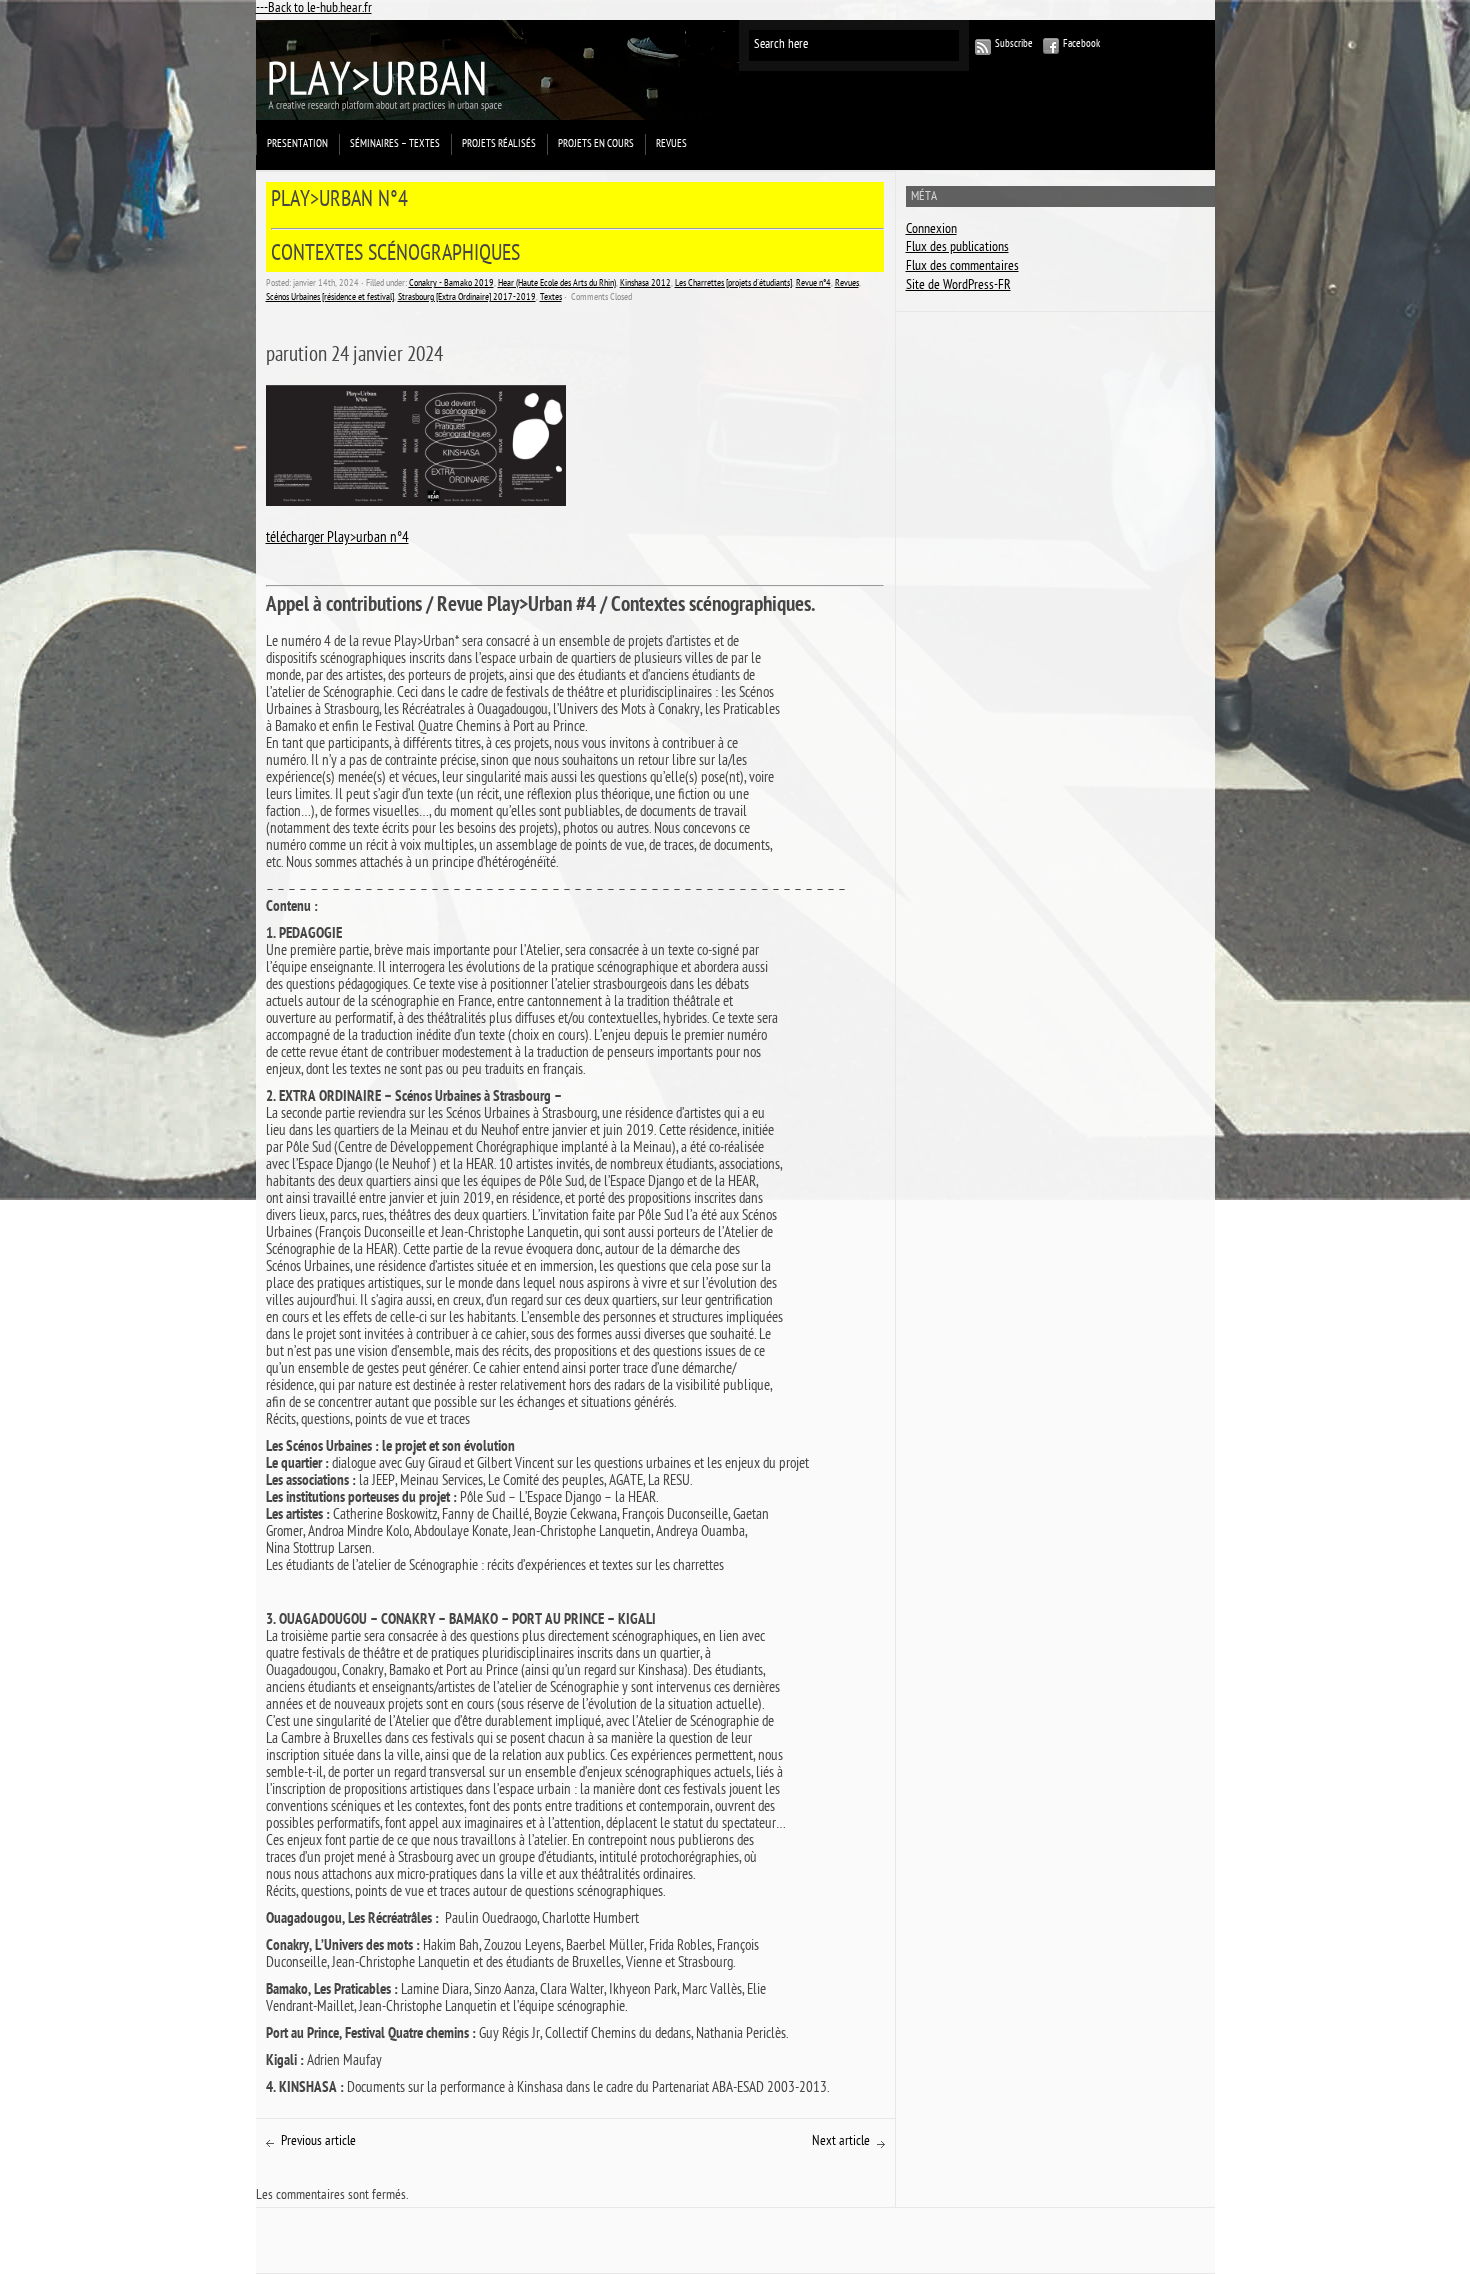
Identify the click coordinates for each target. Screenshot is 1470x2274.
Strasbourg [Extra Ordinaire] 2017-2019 (467, 298)
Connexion (931, 230)
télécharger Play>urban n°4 (337, 539)
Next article (841, 2142)
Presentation (297, 144)
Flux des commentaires (962, 267)
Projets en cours (596, 144)
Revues (671, 144)
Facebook (1081, 44)
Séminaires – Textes (395, 144)
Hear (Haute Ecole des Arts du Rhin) (557, 284)
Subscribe (1014, 44)
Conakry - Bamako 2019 (451, 284)
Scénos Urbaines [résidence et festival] (330, 298)
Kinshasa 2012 (645, 284)
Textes (551, 298)
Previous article (318, 2142)
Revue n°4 (813, 284)
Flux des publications (957, 248)
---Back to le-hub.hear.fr (314, 9)
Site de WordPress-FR (958, 286)
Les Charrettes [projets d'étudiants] (733, 284)
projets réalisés (499, 144)
